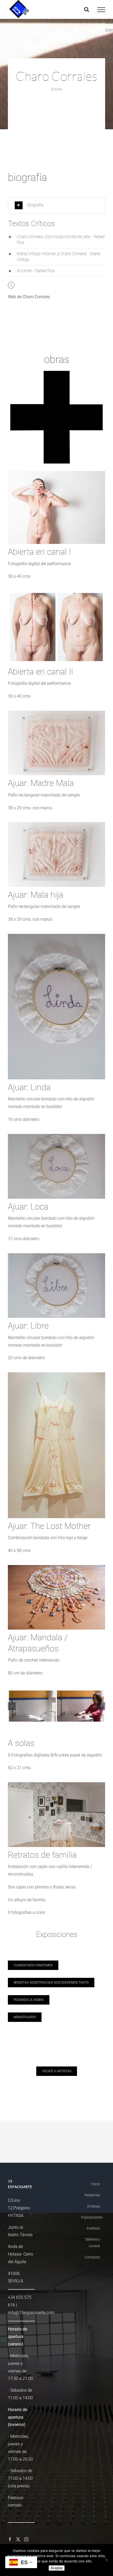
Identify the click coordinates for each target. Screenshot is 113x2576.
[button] (56, 205)
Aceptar (57, 2568)
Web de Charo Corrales (29, 297)
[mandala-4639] (56, 1567)
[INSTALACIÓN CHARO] (56, 1790)
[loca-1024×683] (56, 1136)
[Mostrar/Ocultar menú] (101, 10)
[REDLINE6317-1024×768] (56, 473)
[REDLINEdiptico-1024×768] (56, 593)
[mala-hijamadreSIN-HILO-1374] (56, 713)
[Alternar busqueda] (87, 9)
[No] (106, 2560)
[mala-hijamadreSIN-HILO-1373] (56, 824)
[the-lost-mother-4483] (56, 1374)
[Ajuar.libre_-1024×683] (56, 1255)
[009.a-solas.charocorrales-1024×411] (56, 1709)
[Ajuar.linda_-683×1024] (56, 936)
